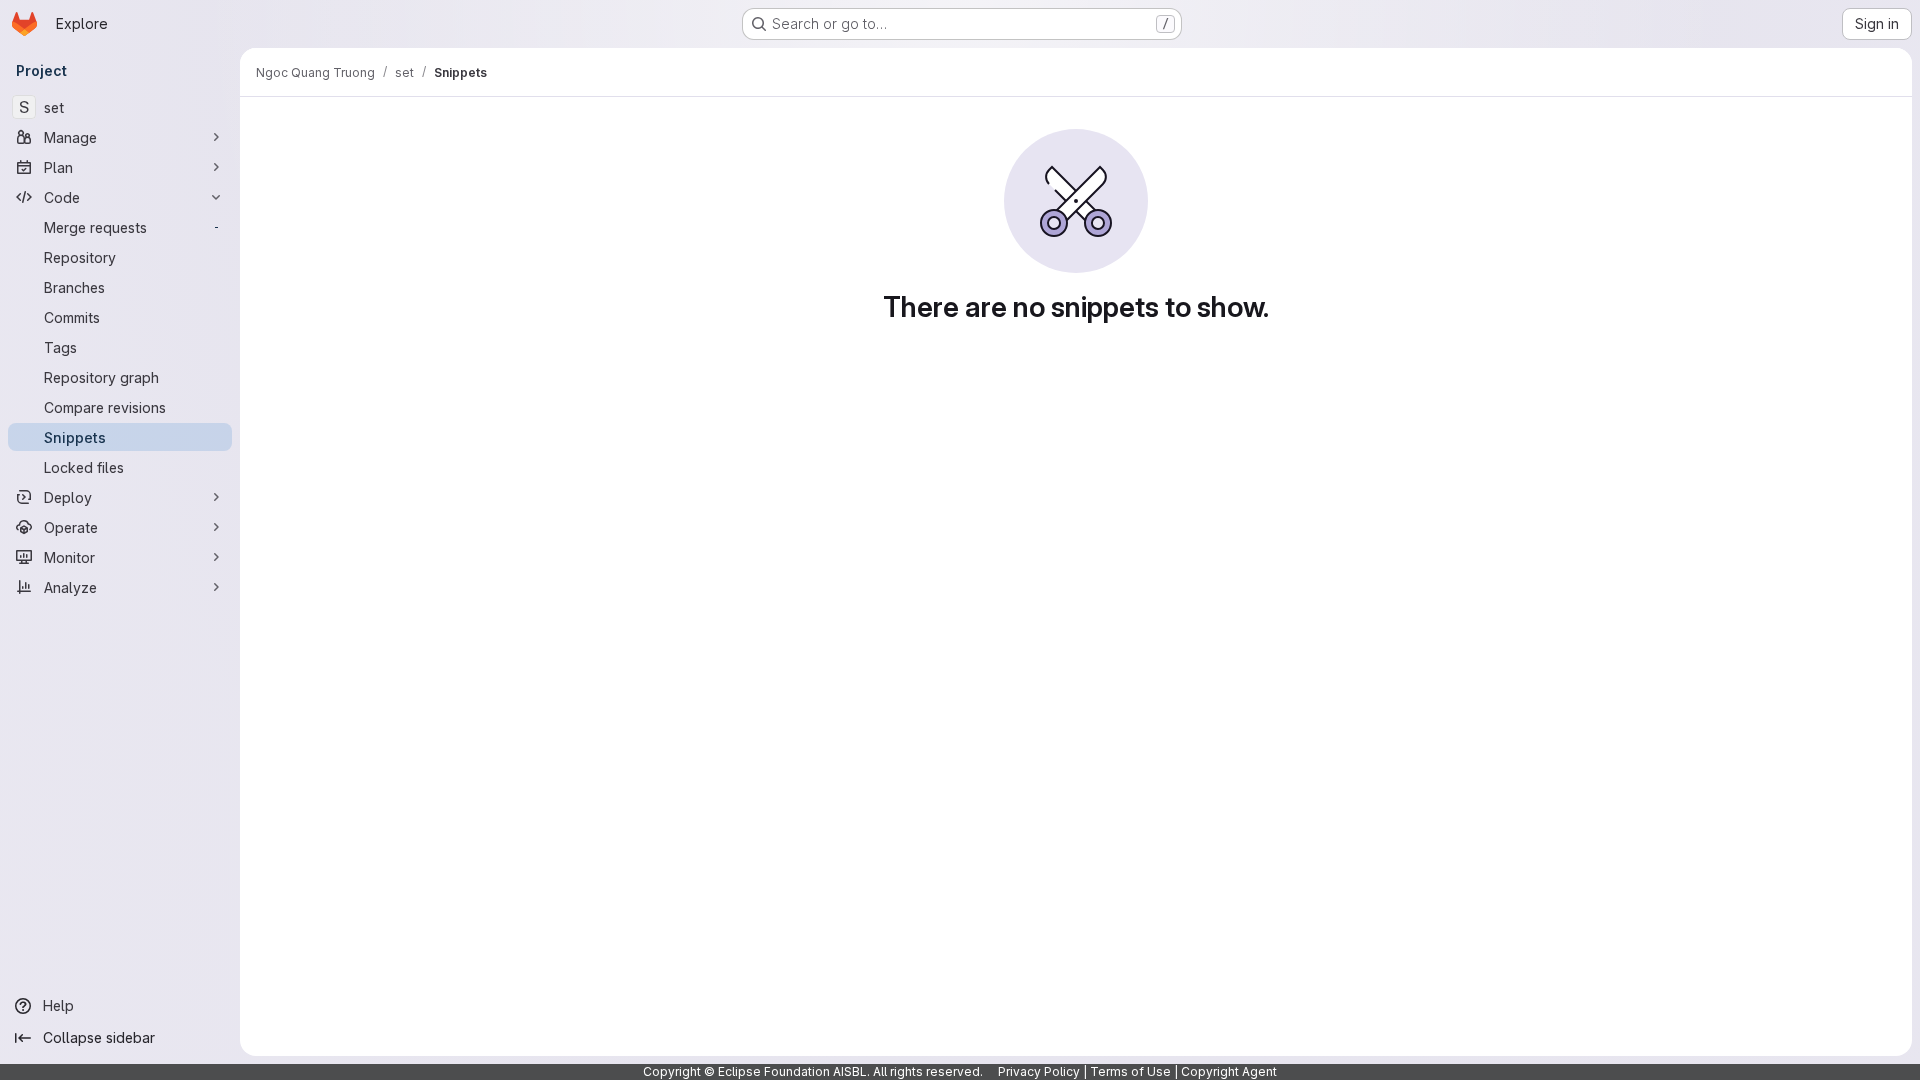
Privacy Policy (1039, 1071)
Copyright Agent (1229, 1071)
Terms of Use (1130, 1071)
